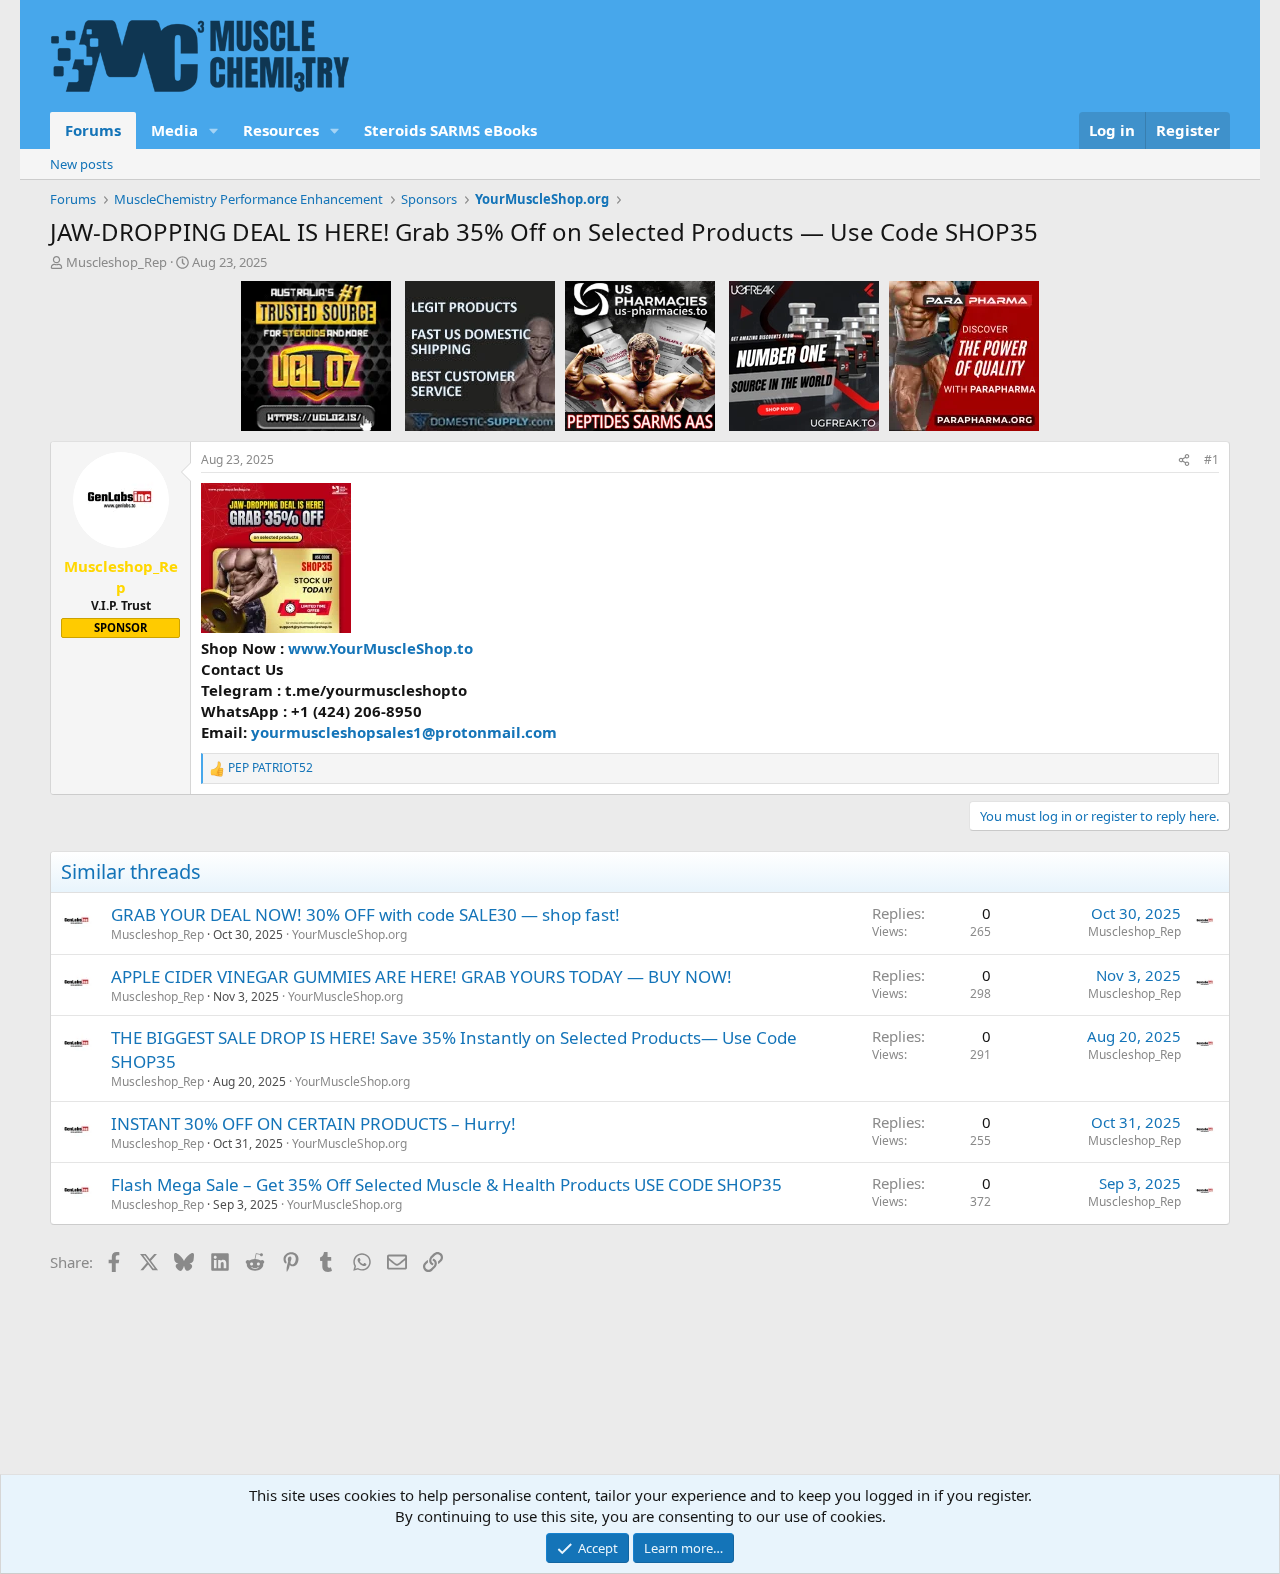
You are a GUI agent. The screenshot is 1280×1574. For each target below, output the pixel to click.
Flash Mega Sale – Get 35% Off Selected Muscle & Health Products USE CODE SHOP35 (446, 1184)
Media (174, 130)
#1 (1211, 459)
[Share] (1184, 460)
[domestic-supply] (480, 355)
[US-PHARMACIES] (640, 355)
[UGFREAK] (804, 355)
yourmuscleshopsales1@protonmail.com (404, 732)
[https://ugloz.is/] (316, 355)
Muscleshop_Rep (116, 262)
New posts (81, 164)
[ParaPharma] (964, 355)
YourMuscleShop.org (349, 934)
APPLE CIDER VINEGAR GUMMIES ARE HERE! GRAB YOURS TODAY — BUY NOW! (421, 976)
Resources (281, 130)
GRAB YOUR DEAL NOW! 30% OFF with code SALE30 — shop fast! (365, 914)
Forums (93, 130)
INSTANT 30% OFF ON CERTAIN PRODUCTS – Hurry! (313, 1123)
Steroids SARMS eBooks (450, 130)
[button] (214, 130)
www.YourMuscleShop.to (380, 648)
